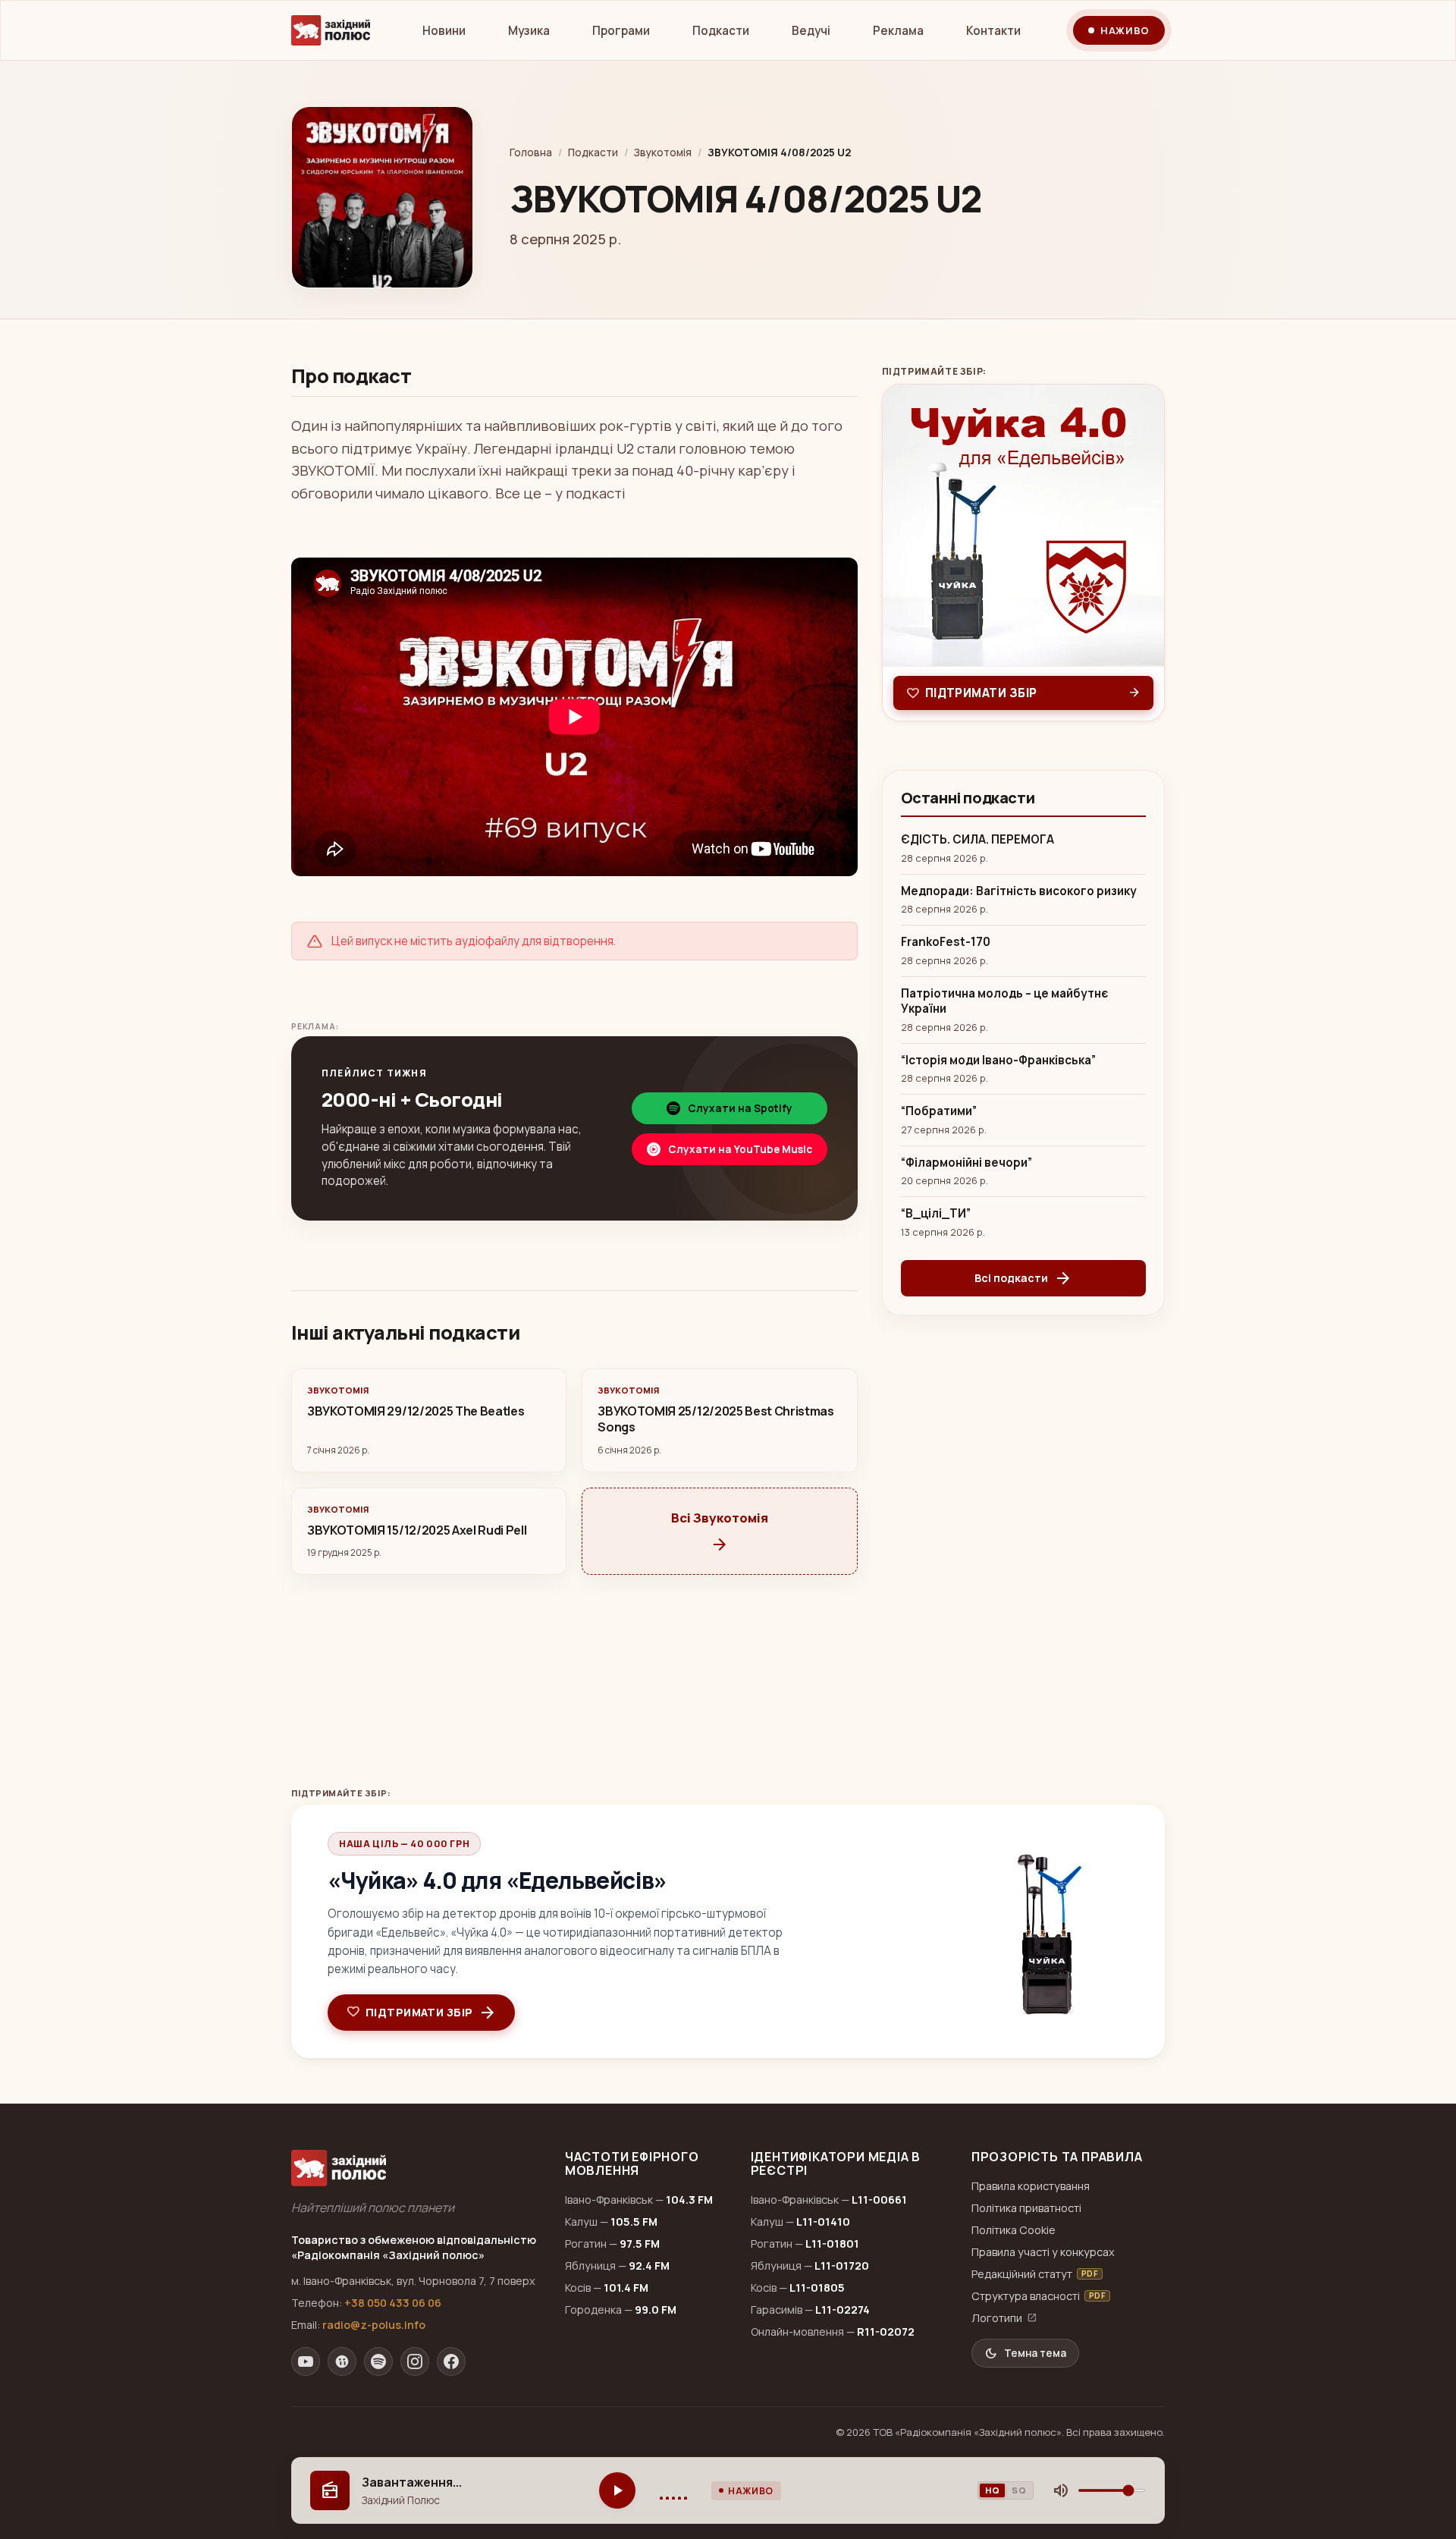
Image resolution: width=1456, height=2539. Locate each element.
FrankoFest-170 (946, 942)
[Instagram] (415, 2361)
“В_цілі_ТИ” (936, 1214)
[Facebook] (451, 2361)
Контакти (993, 31)
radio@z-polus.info (374, 2325)
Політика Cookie (1014, 2230)
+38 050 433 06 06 (393, 2303)
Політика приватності (1026, 2208)
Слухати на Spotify (740, 1108)
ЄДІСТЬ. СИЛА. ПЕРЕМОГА (977, 840)
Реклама (898, 31)
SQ (1019, 2490)
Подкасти (721, 31)
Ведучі (811, 31)
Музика (529, 31)
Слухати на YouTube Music (740, 1149)
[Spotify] (378, 2361)
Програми (621, 31)
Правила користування (1031, 2186)
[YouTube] (306, 2361)
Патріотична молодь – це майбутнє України (1004, 1002)
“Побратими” (939, 1111)
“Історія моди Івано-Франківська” (998, 1061)
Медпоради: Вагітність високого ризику (1019, 891)
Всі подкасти (1023, 1278)
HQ (992, 2490)
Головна (531, 152)
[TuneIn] (342, 2361)
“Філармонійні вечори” (966, 1163)
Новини (444, 31)
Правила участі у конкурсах (1043, 2252)
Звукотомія (663, 152)
